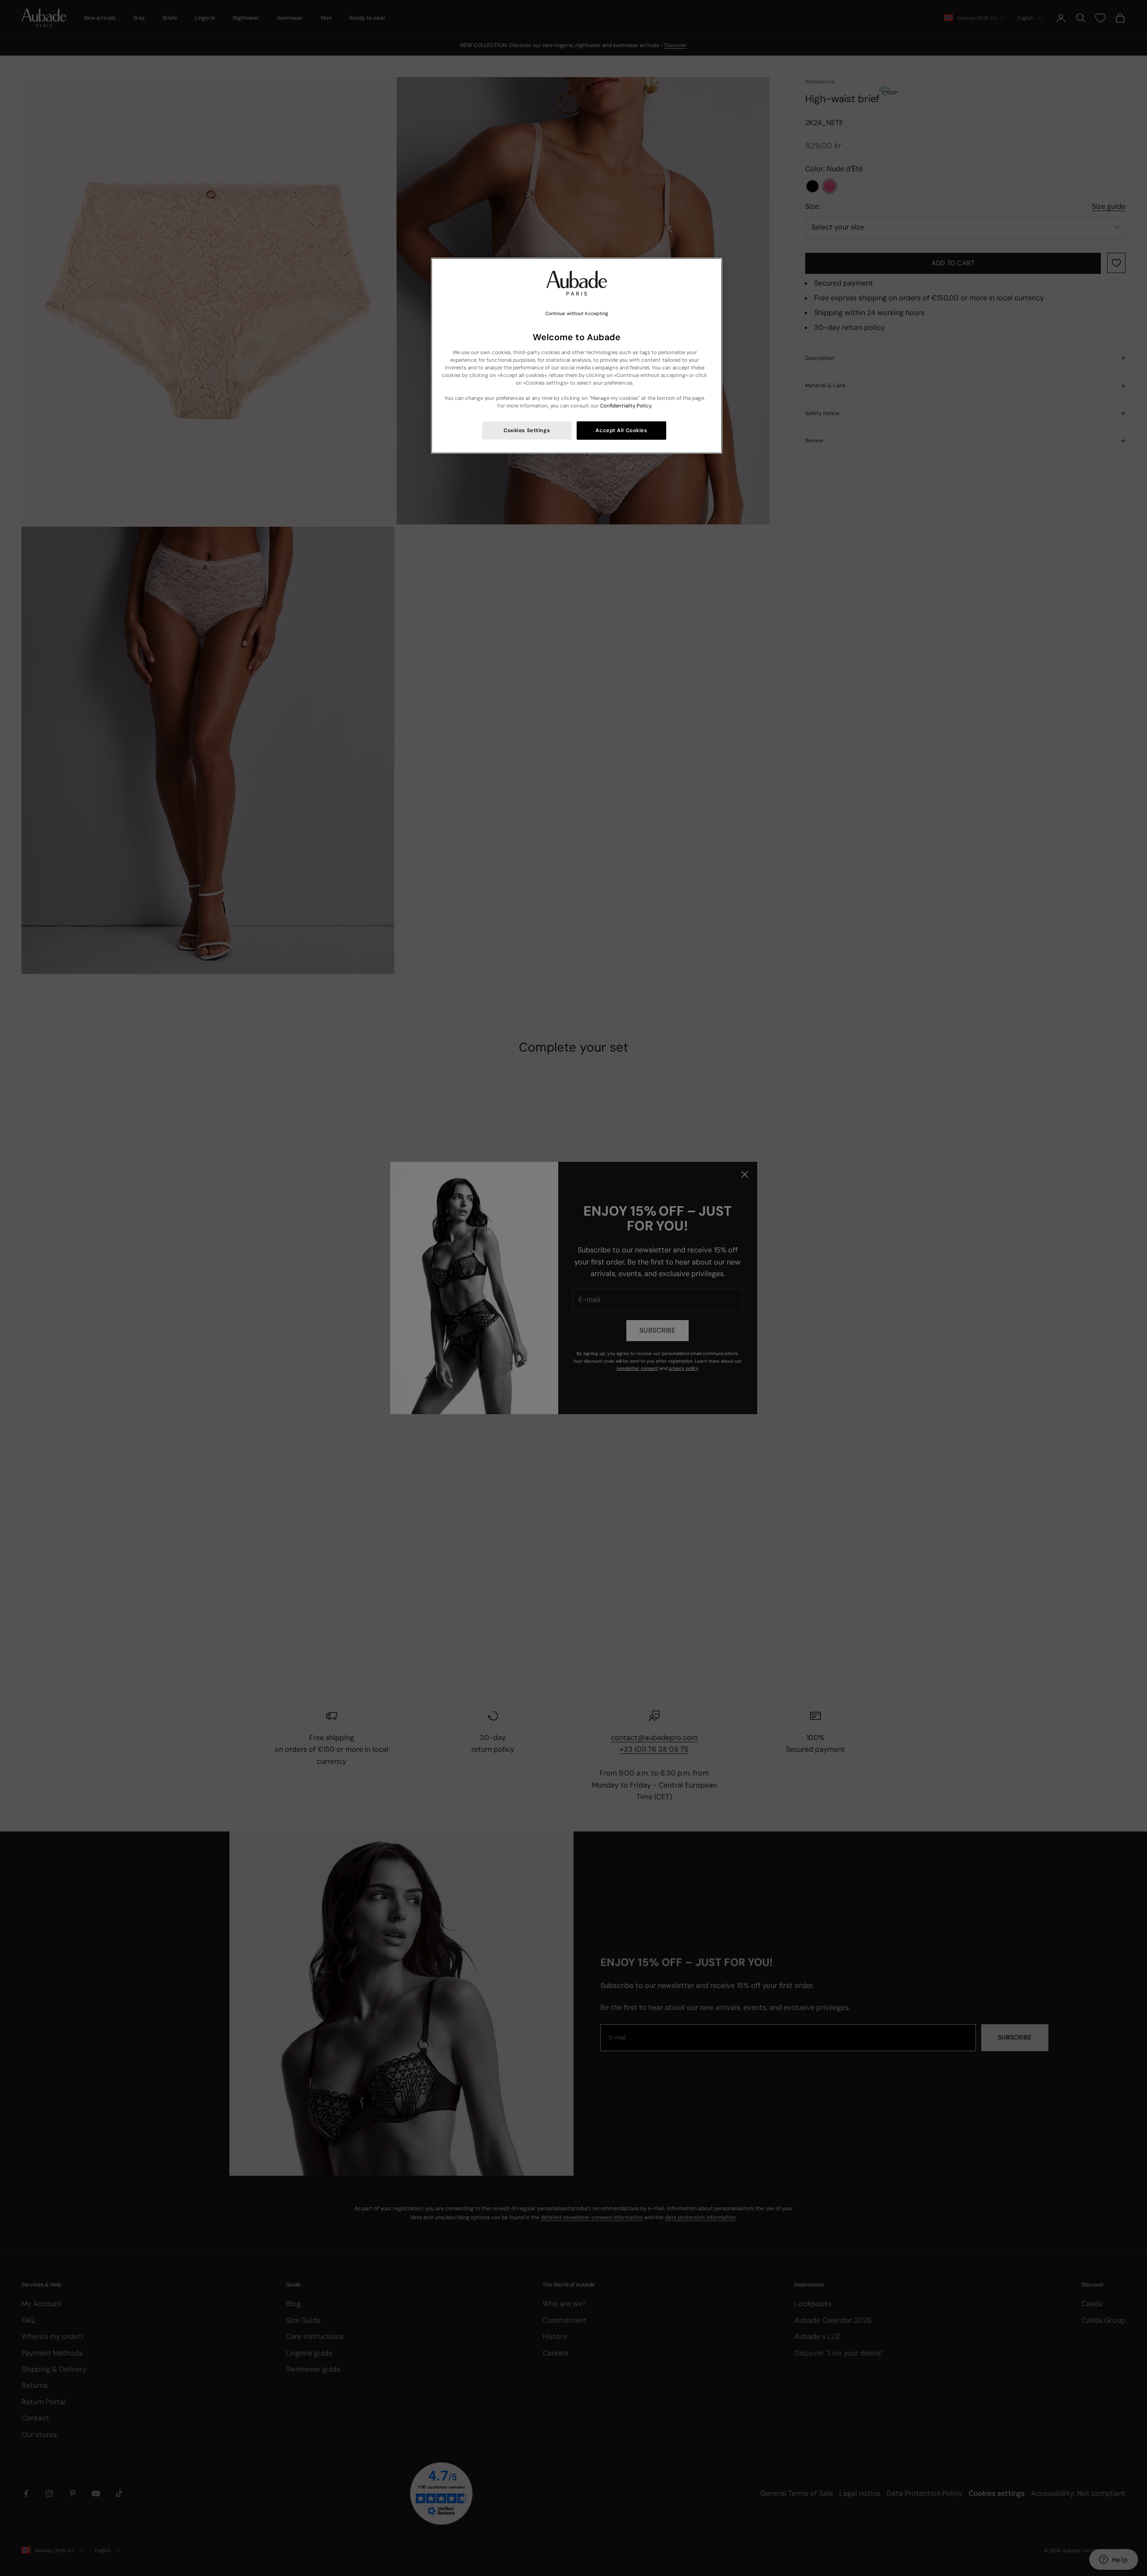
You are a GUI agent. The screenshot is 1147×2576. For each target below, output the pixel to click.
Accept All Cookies (621, 431)
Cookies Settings (527, 431)
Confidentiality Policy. (626, 406)
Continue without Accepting (577, 314)
